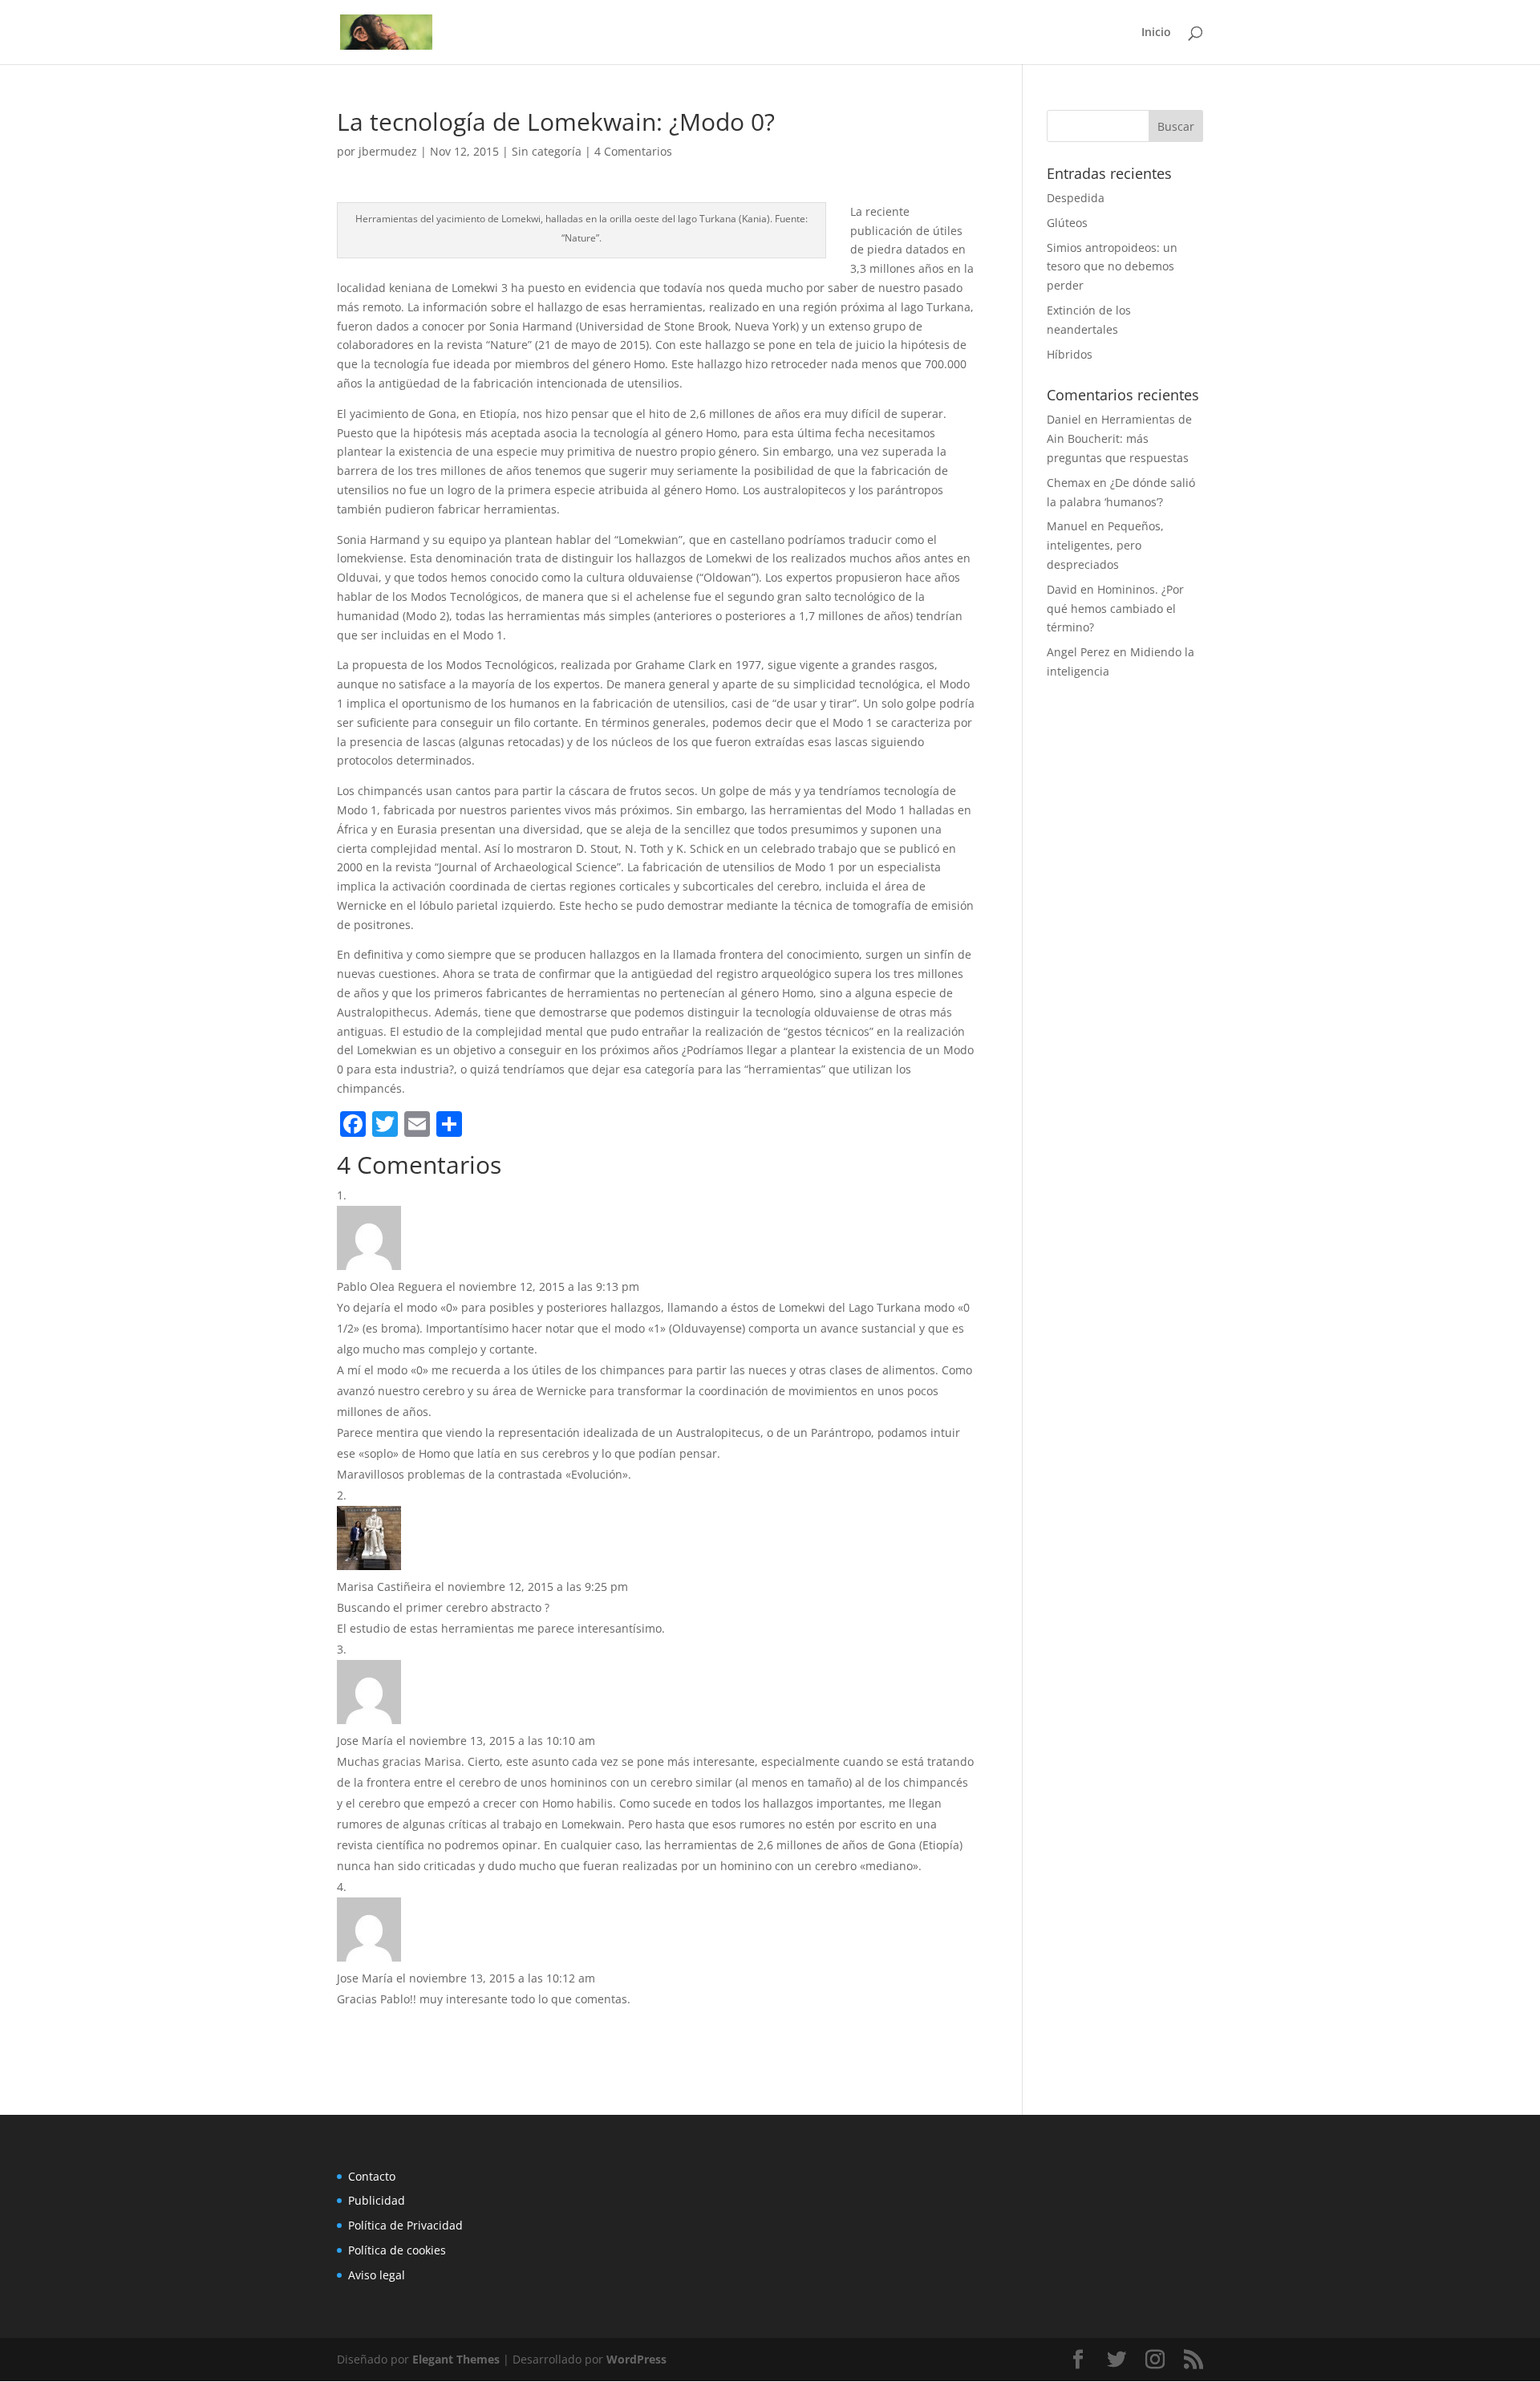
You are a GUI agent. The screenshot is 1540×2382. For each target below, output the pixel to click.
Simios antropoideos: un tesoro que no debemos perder (1112, 267)
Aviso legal (377, 2275)
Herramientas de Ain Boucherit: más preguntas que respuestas (1119, 438)
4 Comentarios (633, 151)
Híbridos (1070, 354)
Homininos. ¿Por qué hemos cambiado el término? (1115, 609)
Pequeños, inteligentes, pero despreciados (1105, 545)
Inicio (1156, 33)
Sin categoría (547, 151)
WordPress (636, 2359)
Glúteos (1067, 223)
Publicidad (377, 2200)
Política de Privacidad (405, 2225)
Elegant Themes (456, 2359)
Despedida (1076, 198)
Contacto (372, 2176)
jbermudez (388, 151)
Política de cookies (397, 2250)
